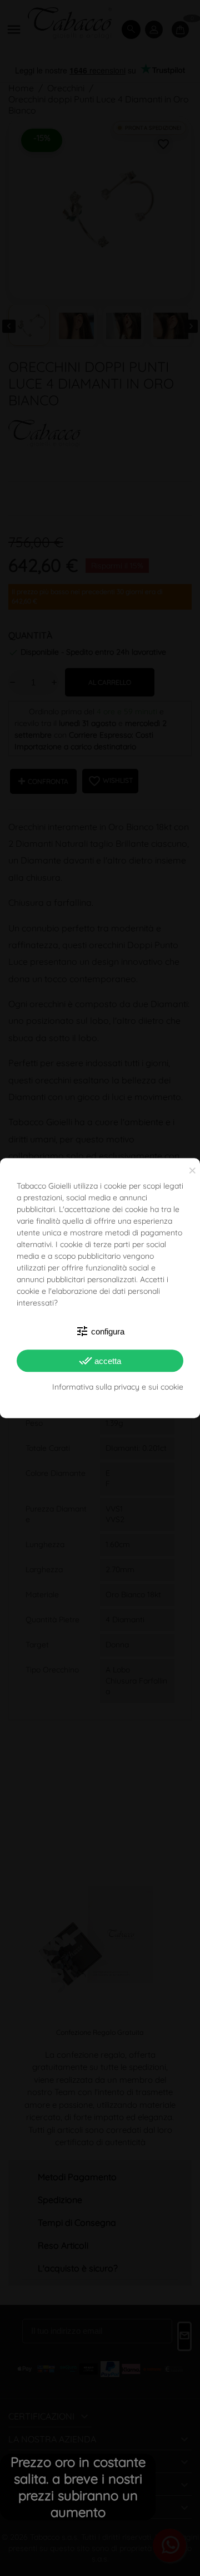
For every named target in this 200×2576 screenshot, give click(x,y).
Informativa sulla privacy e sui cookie (118, 1387)
